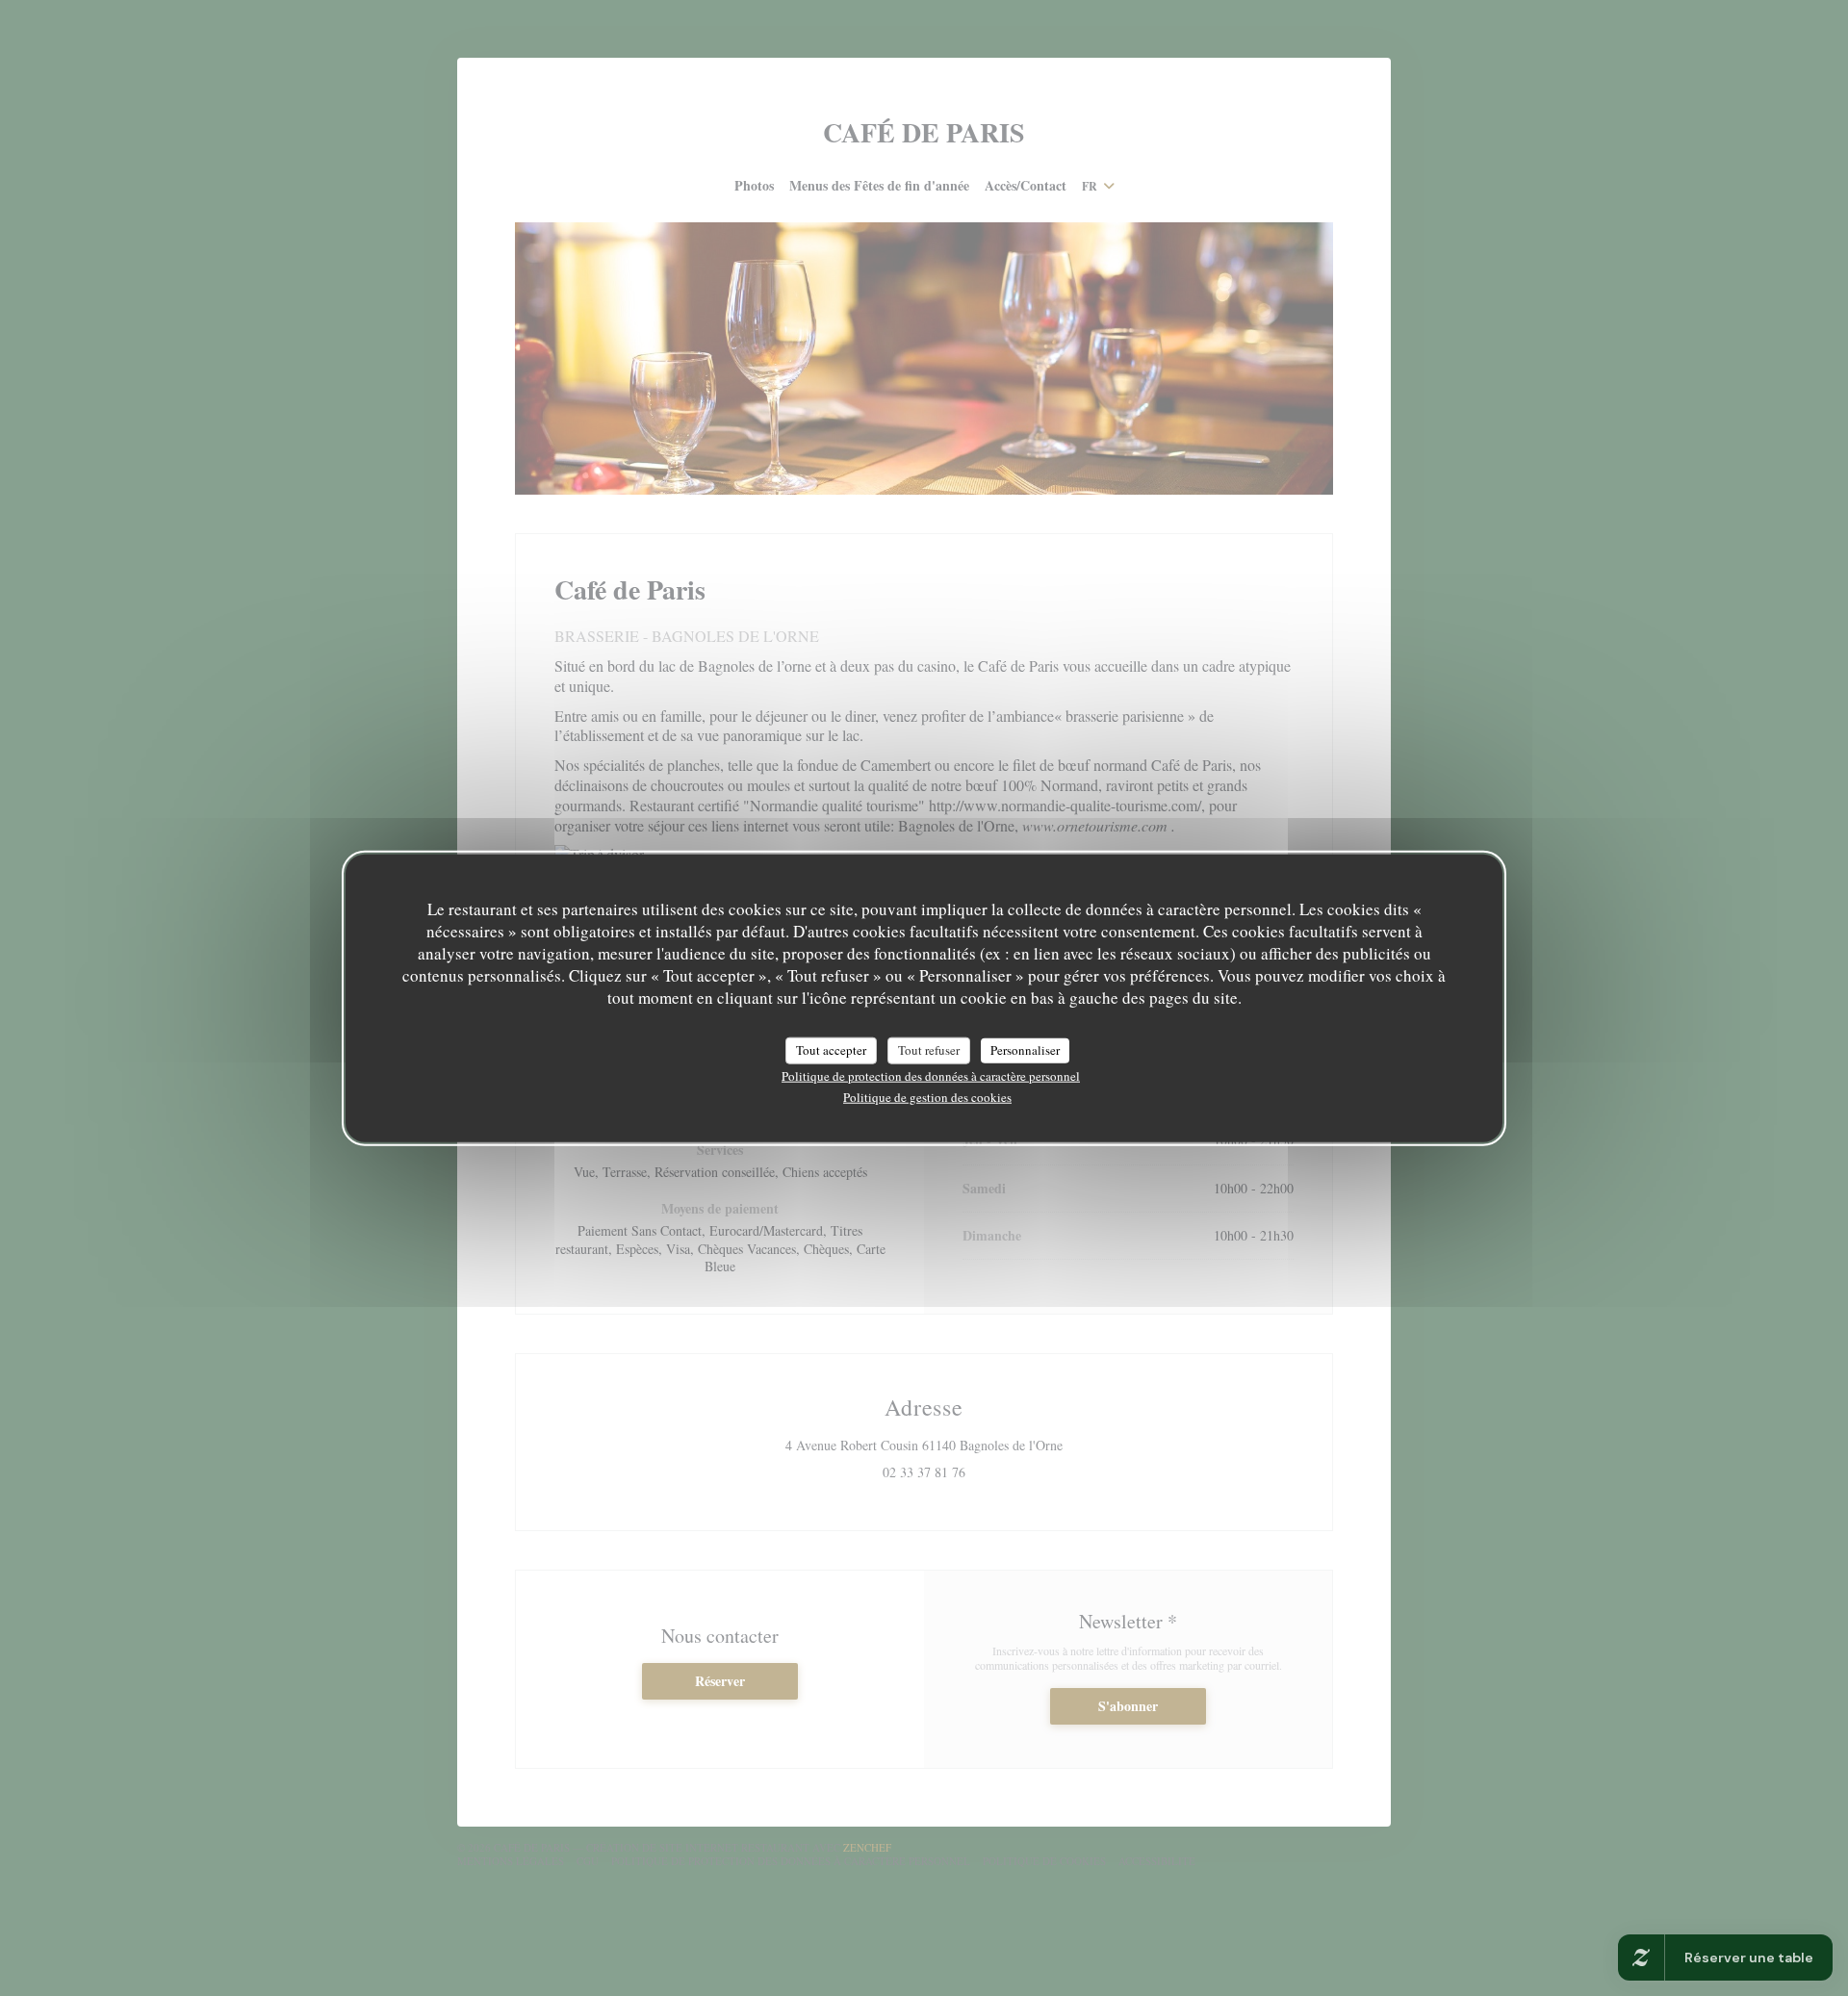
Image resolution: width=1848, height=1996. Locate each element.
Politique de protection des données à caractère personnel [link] (931, 1075)
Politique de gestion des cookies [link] (927, 1096)
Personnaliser (1025, 1050)
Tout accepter (831, 1050)
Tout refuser (929, 1050)
